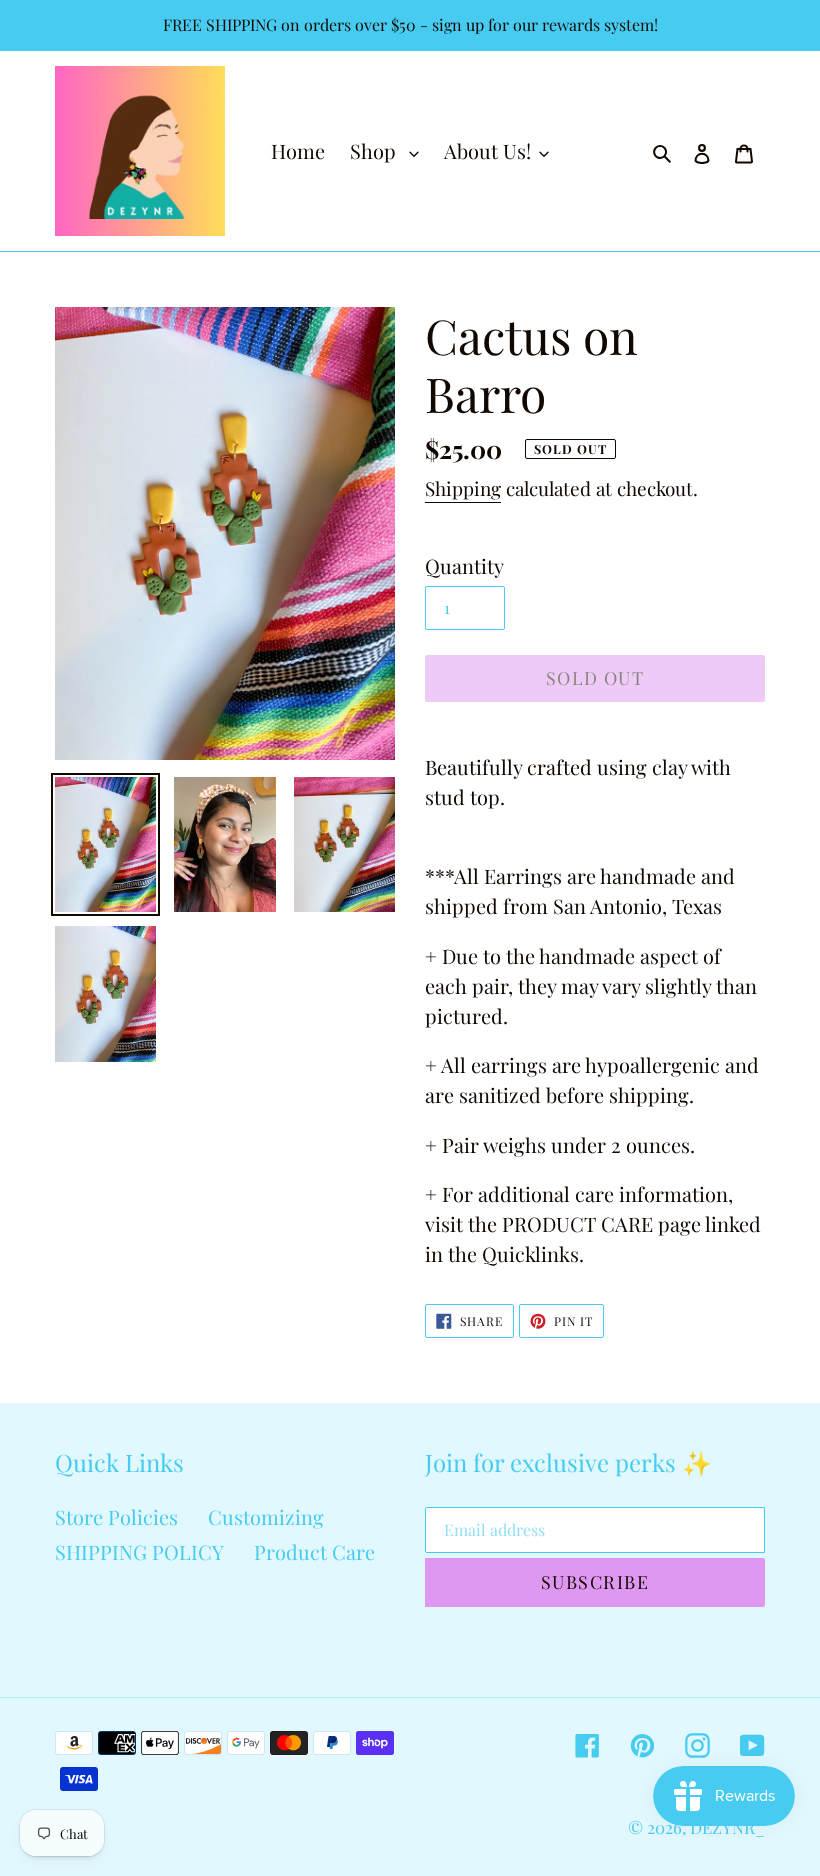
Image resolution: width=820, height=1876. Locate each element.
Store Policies (116, 1516)
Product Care (314, 1551)
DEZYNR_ (727, 1827)
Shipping (463, 488)
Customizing (266, 1516)
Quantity (464, 565)
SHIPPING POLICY (139, 1551)
